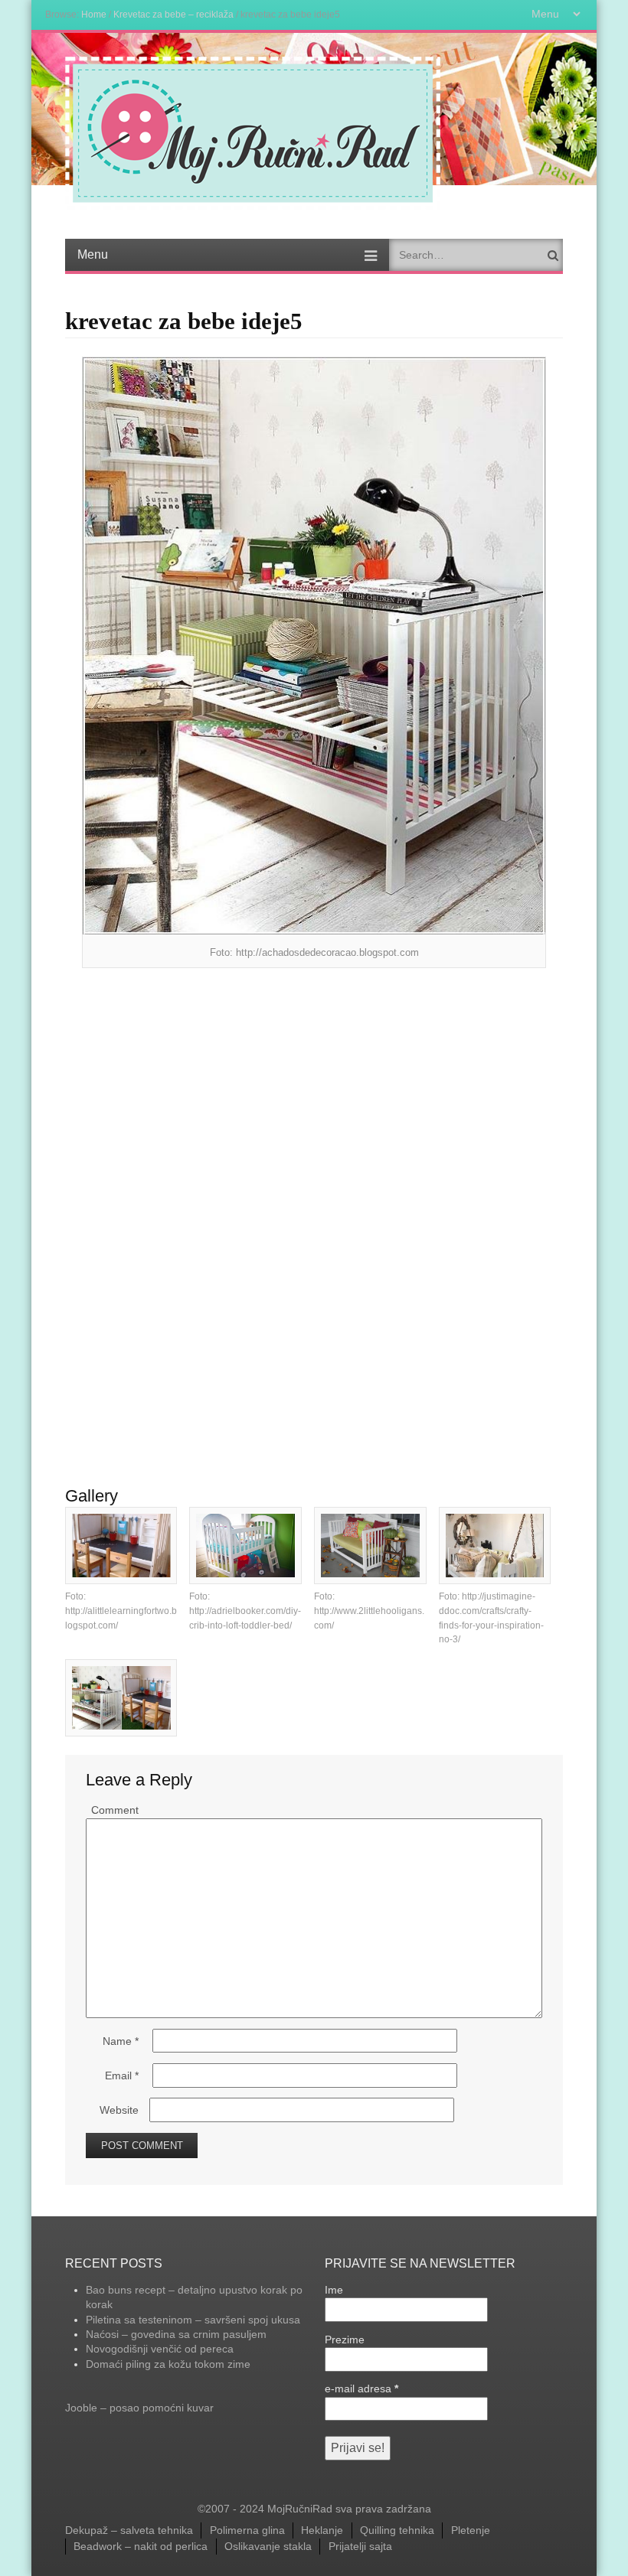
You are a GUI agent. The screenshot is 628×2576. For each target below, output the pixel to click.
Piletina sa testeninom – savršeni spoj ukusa (193, 2320)
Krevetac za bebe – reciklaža (173, 14)
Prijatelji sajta (360, 2546)
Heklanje (322, 2530)
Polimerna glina (247, 2530)
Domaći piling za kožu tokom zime (168, 2364)
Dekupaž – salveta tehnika (129, 2530)
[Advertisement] (314, 1090)
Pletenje (471, 2530)
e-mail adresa (361, 2389)
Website (119, 2110)
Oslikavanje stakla (268, 2546)
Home (94, 14)
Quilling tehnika (397, 2530)
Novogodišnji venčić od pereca (160, 2349)
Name (121, 2041)
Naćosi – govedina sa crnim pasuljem (176, 2334)
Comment (115, 1810)
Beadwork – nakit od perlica (141, 2546)
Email (122, 2075)
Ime (334, 2290)
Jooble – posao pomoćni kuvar (139, 2408)
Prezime (345, 2340)
